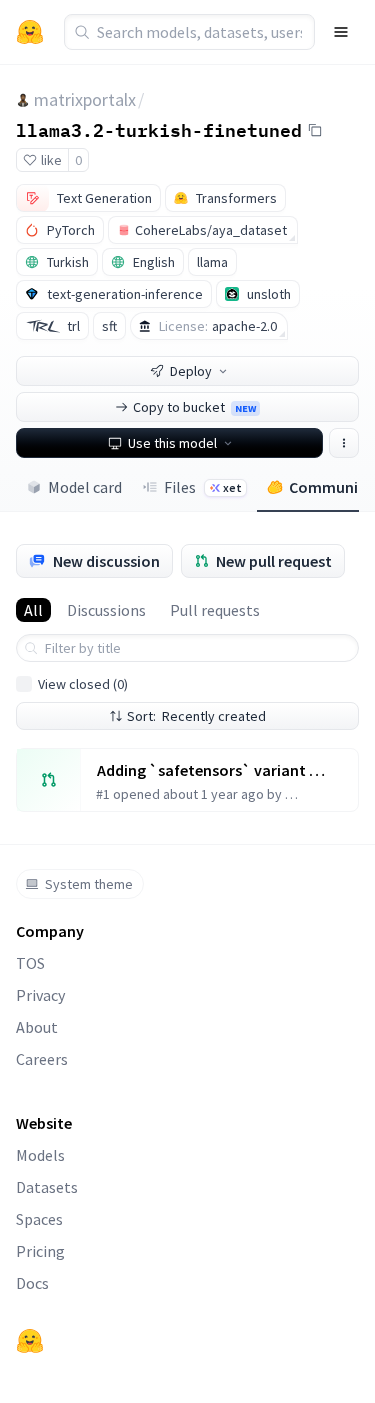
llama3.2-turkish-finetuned (159, 129)
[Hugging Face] (30, 1341)
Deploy (191, 371)
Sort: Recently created (196, 716)
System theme (89, 884)
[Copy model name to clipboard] (315, 130)
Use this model (172, 443)
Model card (85, 487)
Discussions (106, 610)
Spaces (39, 1219)
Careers (42, 1059)
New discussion (106, 561)
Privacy (40, 995)
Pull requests (215, 610)
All (33, 610)
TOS (30, 963)
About (37, 1027)
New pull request (274, 561)
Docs (32, 1283)
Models (40, 1155)
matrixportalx (85, 99)
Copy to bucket (194, 407)
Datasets (47, 1187)
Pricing (40, 1251)
